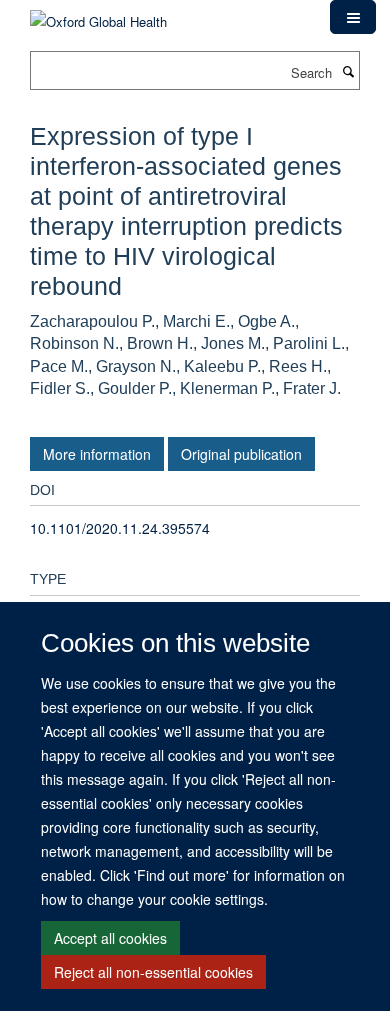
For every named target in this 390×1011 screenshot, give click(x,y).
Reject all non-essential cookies (153, 972)
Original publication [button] (241, 454)
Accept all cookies (110, 938)
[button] (353, 17)
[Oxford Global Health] (98, 14)
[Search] (348, 71)
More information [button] (97, 454)
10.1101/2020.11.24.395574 (120, 528)
